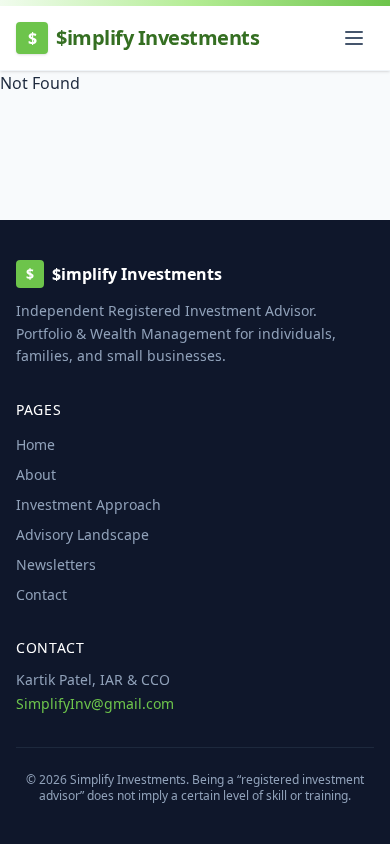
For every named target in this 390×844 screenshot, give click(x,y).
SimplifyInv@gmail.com (95, 703)
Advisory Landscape (82, 534)
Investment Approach (88, 504)
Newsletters (56, 564)
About (36, 474)
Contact (41, 594)
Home (35, 444)
